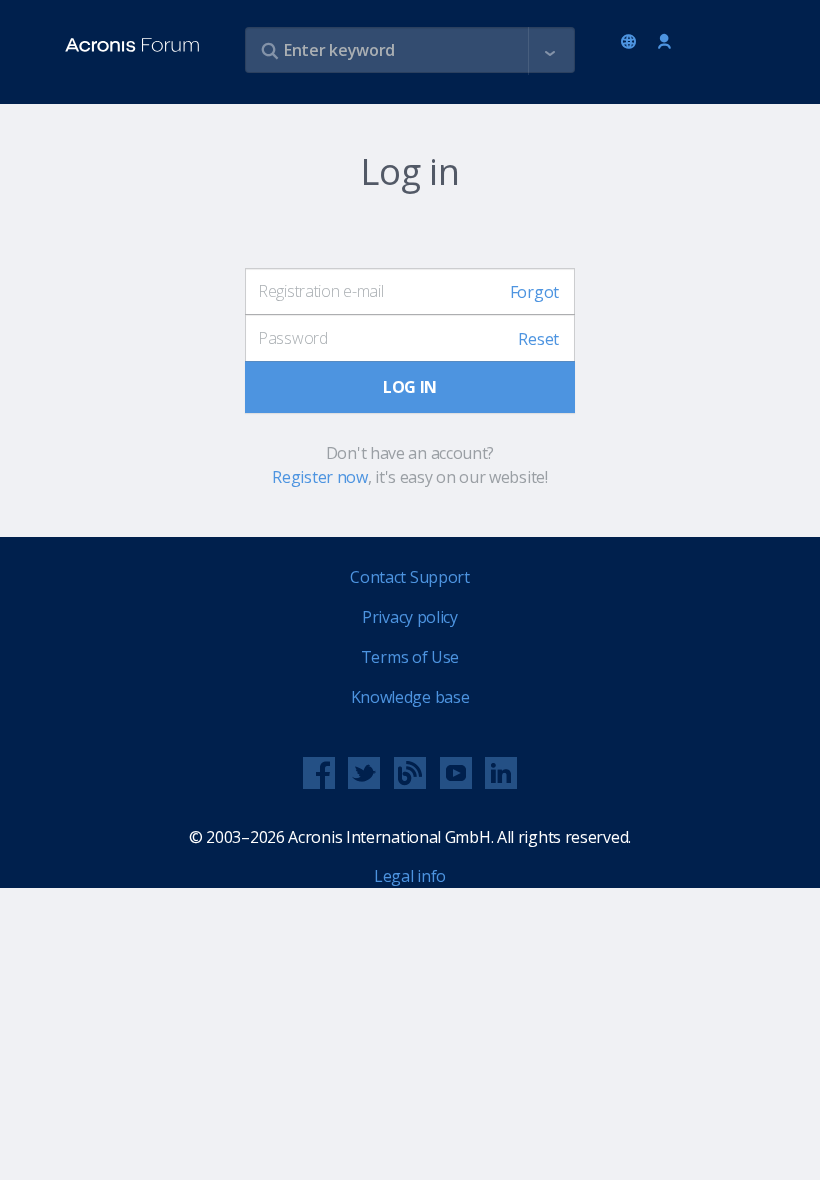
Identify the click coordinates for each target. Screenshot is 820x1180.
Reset (538, 339)
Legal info (410, 876)
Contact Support (410, 577)
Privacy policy (410, 617)
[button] (550, 51)
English (632, 43)
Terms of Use (410, 657)
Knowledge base (410, 697)
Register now (319, 477)
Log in (664, 42)
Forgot (534, 292)
